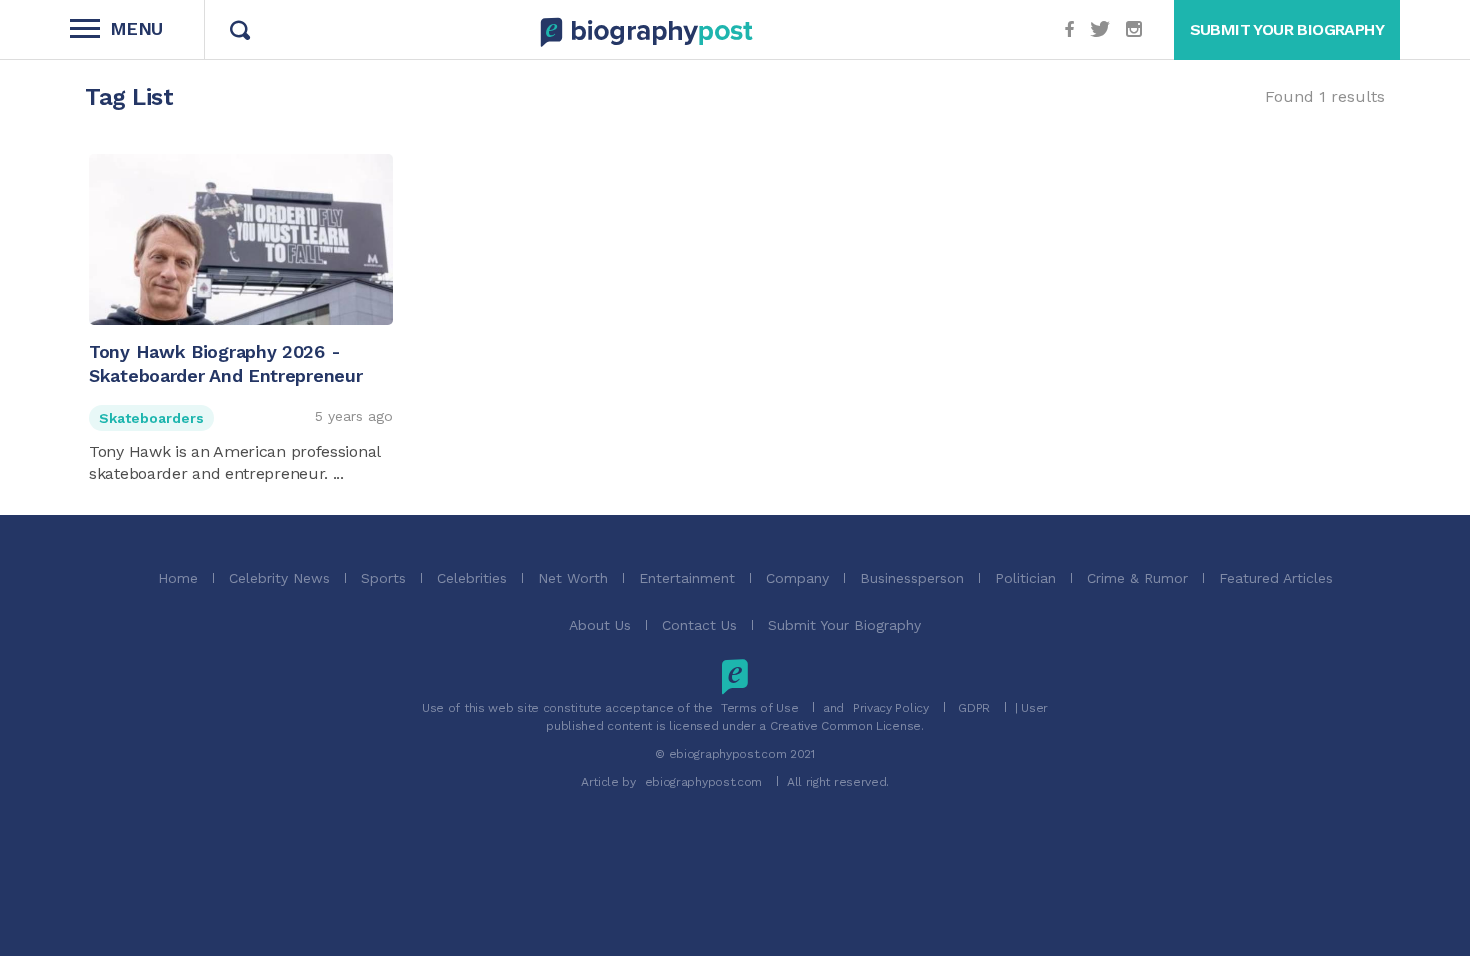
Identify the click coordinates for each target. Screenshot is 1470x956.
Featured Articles (1276, 578)
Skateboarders (151, 418)
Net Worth (573, 578)
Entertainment (687, 578)
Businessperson (912, 578)
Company (797, 578)
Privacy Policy (891, 708)
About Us (600, 625)
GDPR (974, 708)
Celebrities (472, 578)
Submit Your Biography (844, 625)
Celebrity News (279, 578)
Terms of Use (759, 708)
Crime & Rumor (1137, 578)
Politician (1025, 578)
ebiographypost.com (704, 782)
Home (178, 578)
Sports (383, 578)
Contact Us (699, 625)
